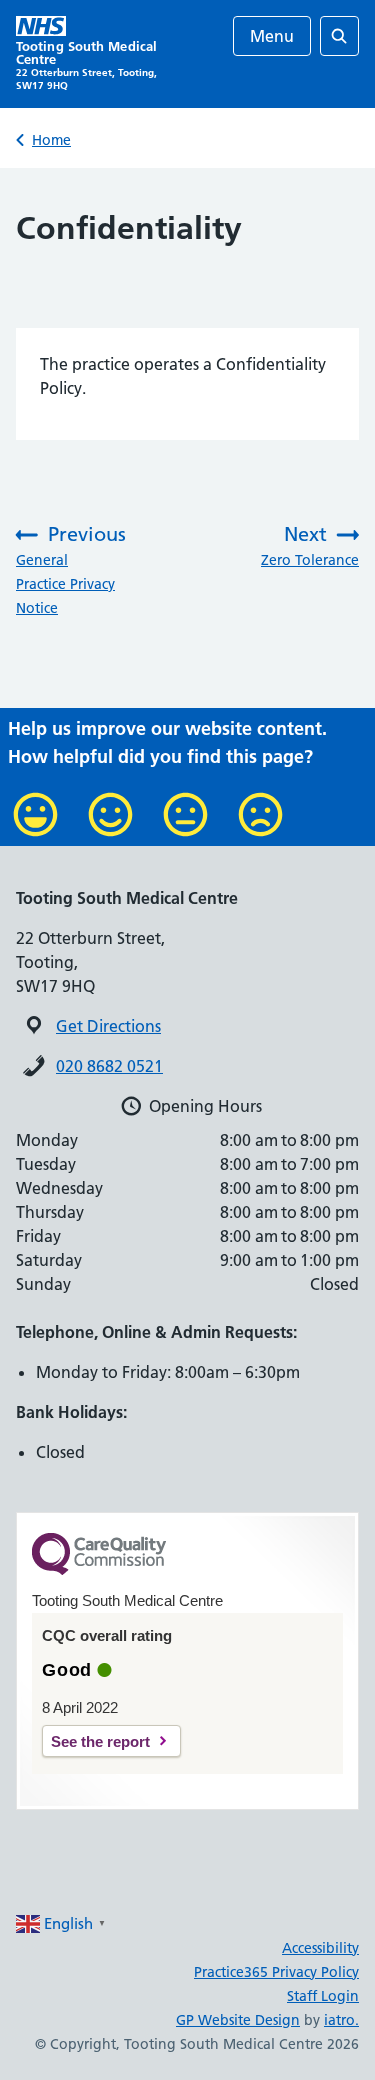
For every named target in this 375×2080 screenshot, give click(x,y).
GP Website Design (238, 2020)
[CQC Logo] (99, 1570)
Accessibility (320, 1948)
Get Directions (108, 1026)
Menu (272, 36)
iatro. (341, 2020)
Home (51, 140)
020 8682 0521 (109, 1066)
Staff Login (323, 1996)
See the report (100, 1741)
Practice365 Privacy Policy (276, 1972)
